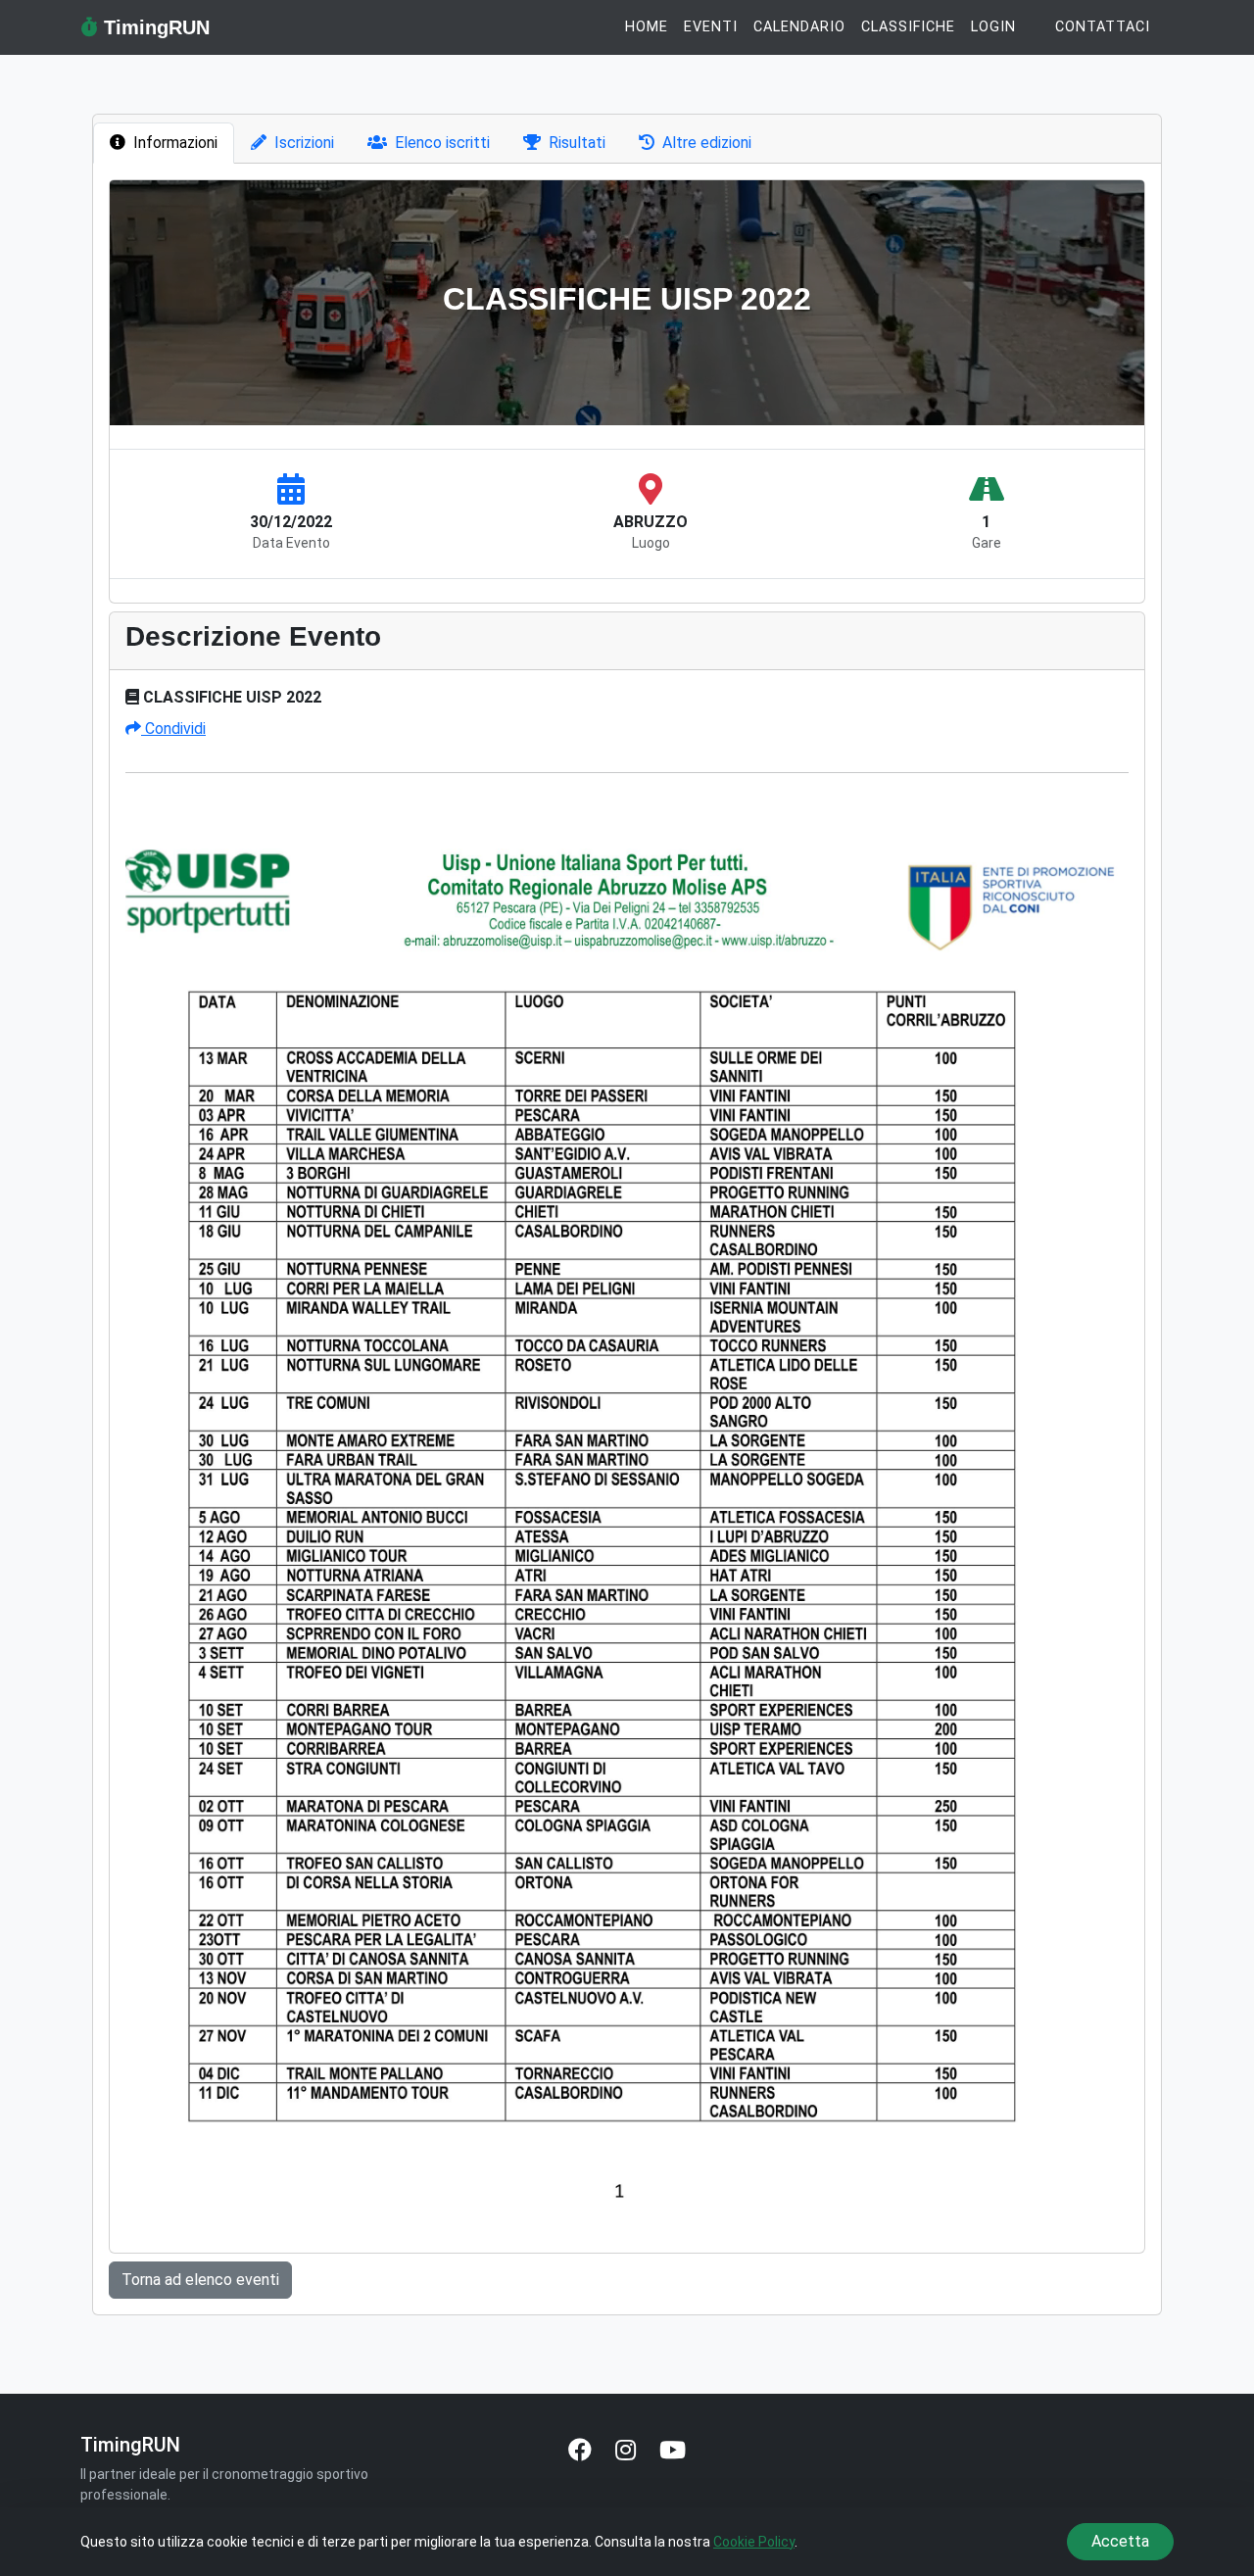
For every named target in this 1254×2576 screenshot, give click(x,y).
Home (647, 27)
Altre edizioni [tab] (707, 143)
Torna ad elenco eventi (200, 2280)
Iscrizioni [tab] (304, 143)
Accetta (1120, 2541)
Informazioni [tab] (175, 143)
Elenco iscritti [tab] (442, 143)
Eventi (711, 27)
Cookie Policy (754, 2542)
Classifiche (908, 27)
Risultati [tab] (577, 143)
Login (993, 27)
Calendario (799, 27)
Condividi (173, 729)
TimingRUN (154, 27)
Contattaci (1103, 27)
